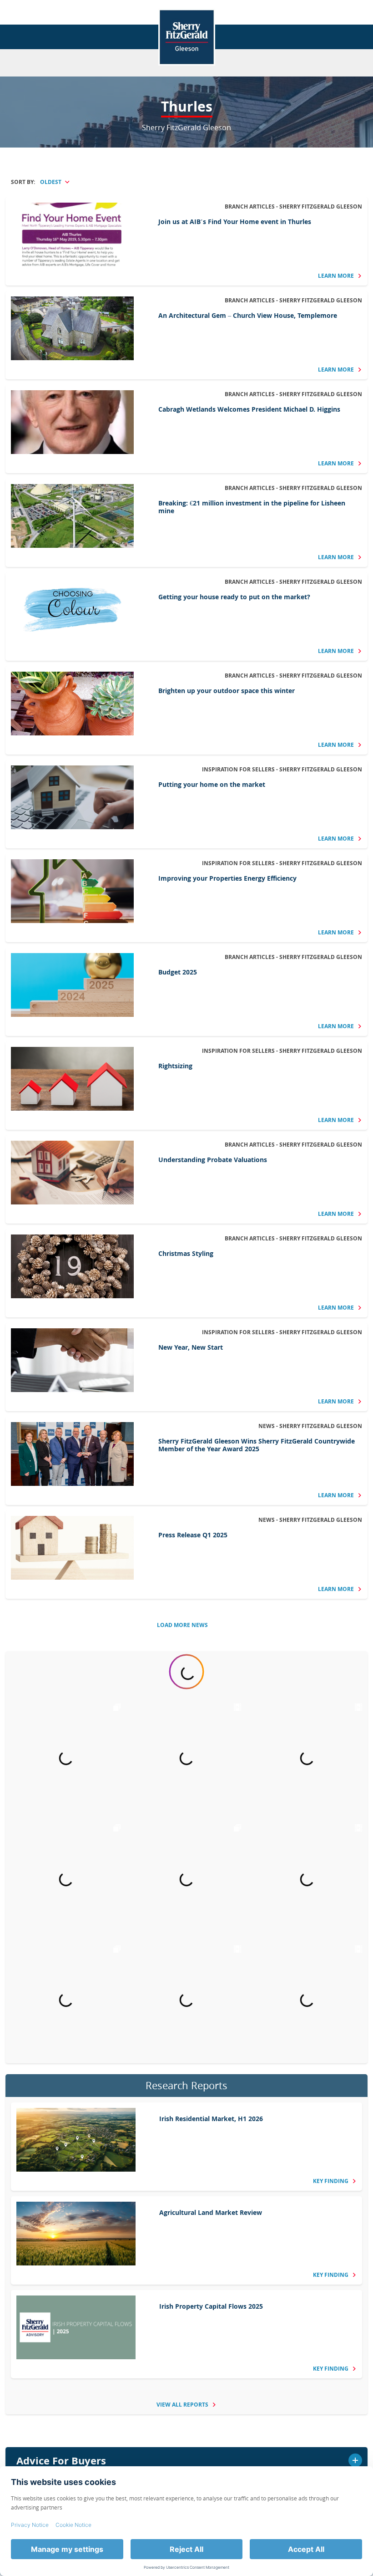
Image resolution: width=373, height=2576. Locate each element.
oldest (51, 182)
